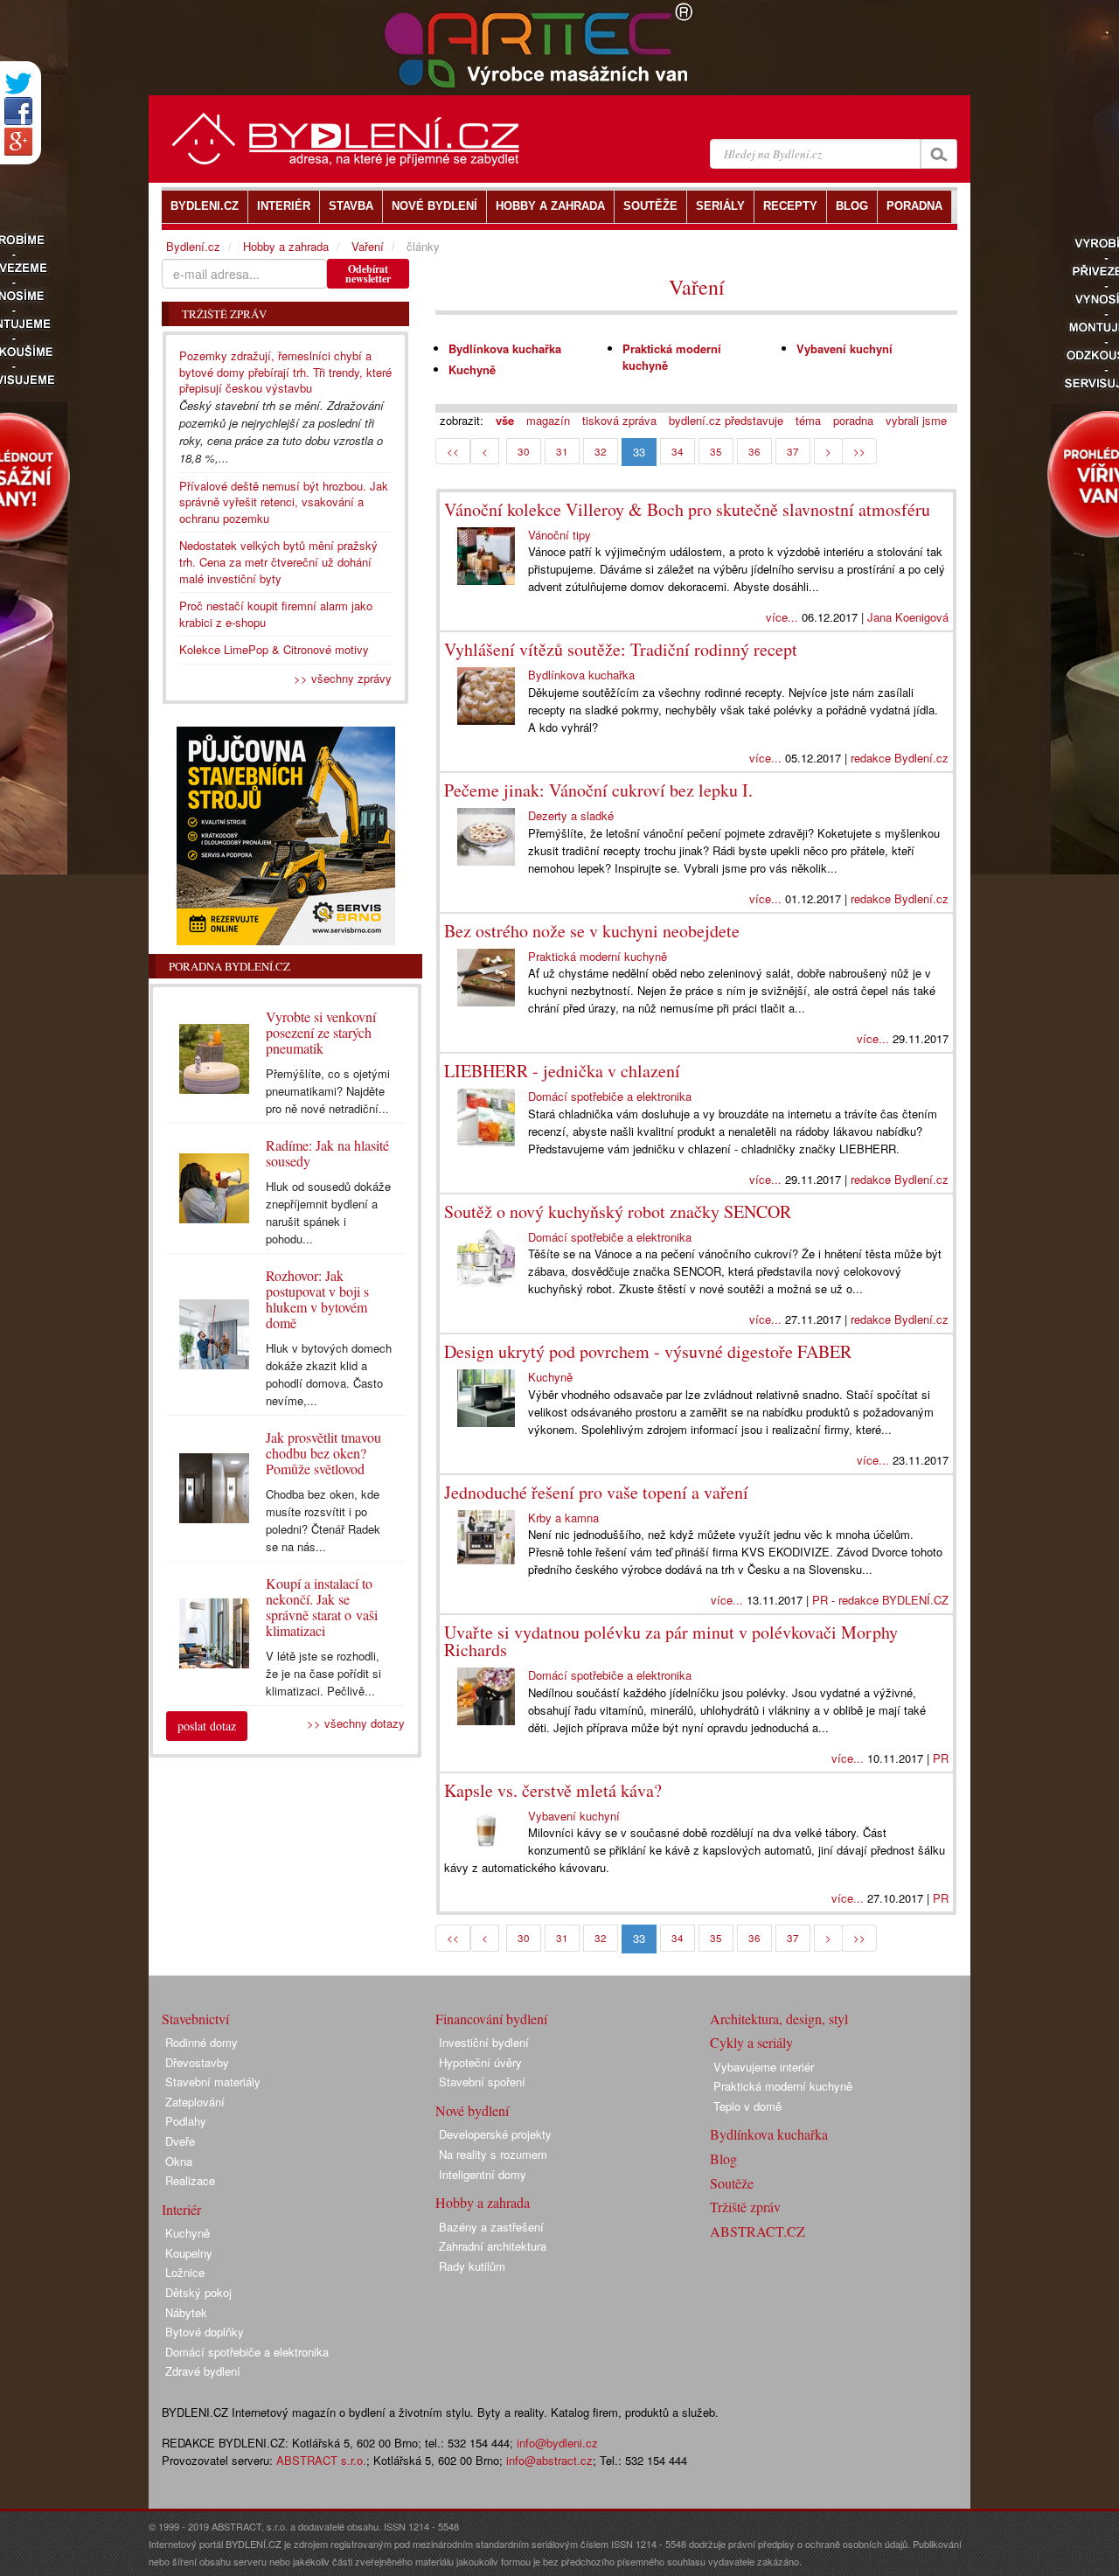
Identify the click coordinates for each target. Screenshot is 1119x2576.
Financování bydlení (491, 2019)
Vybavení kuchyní (844, 348)
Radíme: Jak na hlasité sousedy (327, 1153)
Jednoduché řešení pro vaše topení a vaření (596, 1492)
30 (524, 451)
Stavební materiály (213, 2082)
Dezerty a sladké (571, 815)
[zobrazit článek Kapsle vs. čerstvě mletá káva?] (486, 1830)
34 (678, 451)
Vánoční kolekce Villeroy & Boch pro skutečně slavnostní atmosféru (687, 509)
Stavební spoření (482, 2082)
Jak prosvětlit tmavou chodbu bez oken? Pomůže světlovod (323, 1453)
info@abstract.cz (549, 2460)
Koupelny (189, 2253)
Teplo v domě (747, 2106)
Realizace (190, 2180)
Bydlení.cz (193, 246)
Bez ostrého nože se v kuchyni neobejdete (592, 931)
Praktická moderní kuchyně (672, 357)
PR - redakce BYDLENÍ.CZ (880, 1600)
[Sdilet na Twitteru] (18, 84)
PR (941, 1758)
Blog (723, 2158)
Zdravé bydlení (203, 2371)
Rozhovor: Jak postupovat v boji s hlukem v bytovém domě (317, 1299)
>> (859, 451)
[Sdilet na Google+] (18, 142)
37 (793, 451)
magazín (548, 420)
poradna (853, 420)
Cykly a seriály (751, 2042)
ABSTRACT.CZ (758, 2231)
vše (505, 420)
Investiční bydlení (484, 2042)
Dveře (180, 2141)
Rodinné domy (202, 2042)
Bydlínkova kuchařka (505, 348)
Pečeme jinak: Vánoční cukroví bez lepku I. (598, 790)
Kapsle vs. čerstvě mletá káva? (553, 1790)
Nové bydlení (472, 2110)
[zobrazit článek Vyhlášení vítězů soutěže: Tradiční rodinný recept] (486, 696)
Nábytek (186, 2312)
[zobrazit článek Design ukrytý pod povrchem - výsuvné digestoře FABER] (486, 1398)
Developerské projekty (495, 2134)
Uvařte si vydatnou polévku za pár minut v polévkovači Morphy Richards (671, 1641)
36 (754, 451)
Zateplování (195, 2102)
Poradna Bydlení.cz (229, 966)
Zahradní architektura (493, 2246)
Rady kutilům (472, 2266)
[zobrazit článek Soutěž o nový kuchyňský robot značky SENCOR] (486, 1258)
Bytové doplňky (205, 2332)
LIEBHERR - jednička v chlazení (562, 1071)
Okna (179, 2161)
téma (808, 420)
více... (782, 617)
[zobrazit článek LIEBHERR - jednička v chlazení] (486, 1117)
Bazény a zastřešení (491, 2227)
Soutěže (732, 2183)
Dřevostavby (197, 2062)
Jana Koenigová (908, 617)
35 (716, 451)
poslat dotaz (207, 1726)
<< (453, 451)
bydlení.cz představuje (726, 420)
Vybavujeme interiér (764, 2067)
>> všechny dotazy (356, 1723)
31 (562, 451)
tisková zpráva (619, 420)
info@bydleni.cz (557, 2443)
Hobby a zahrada (286, 246)
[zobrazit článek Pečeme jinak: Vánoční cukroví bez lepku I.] (486, 837)
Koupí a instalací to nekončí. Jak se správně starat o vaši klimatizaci (322, 1607)
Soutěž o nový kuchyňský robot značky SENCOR (618, 1211)
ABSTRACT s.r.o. (321, 2460)
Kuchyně (472, 369)
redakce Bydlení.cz (900, 758)
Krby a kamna (563, 1518)
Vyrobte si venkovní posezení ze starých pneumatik (321, 1032)
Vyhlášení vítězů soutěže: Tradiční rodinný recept (621, 649)
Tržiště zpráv (745, 2207)
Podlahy (186, 2121)
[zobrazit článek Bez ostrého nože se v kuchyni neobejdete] (486, 978)
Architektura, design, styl (779, 2019)
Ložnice (185, 2272)
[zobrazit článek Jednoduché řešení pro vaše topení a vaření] (486, 1537)
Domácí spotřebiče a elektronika (610, 1096)
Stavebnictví (195, 2019)
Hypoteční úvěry (480, 2062)
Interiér (181, 2209)
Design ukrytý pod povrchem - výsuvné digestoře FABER (648, 1351)
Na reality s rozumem (493, 2154)
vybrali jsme (916, 420)
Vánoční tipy (559, 535)
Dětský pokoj (198, 2292)
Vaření (697, 287)
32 (601, 451)
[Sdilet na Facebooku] (18, 111)
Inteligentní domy (483, 2174)
